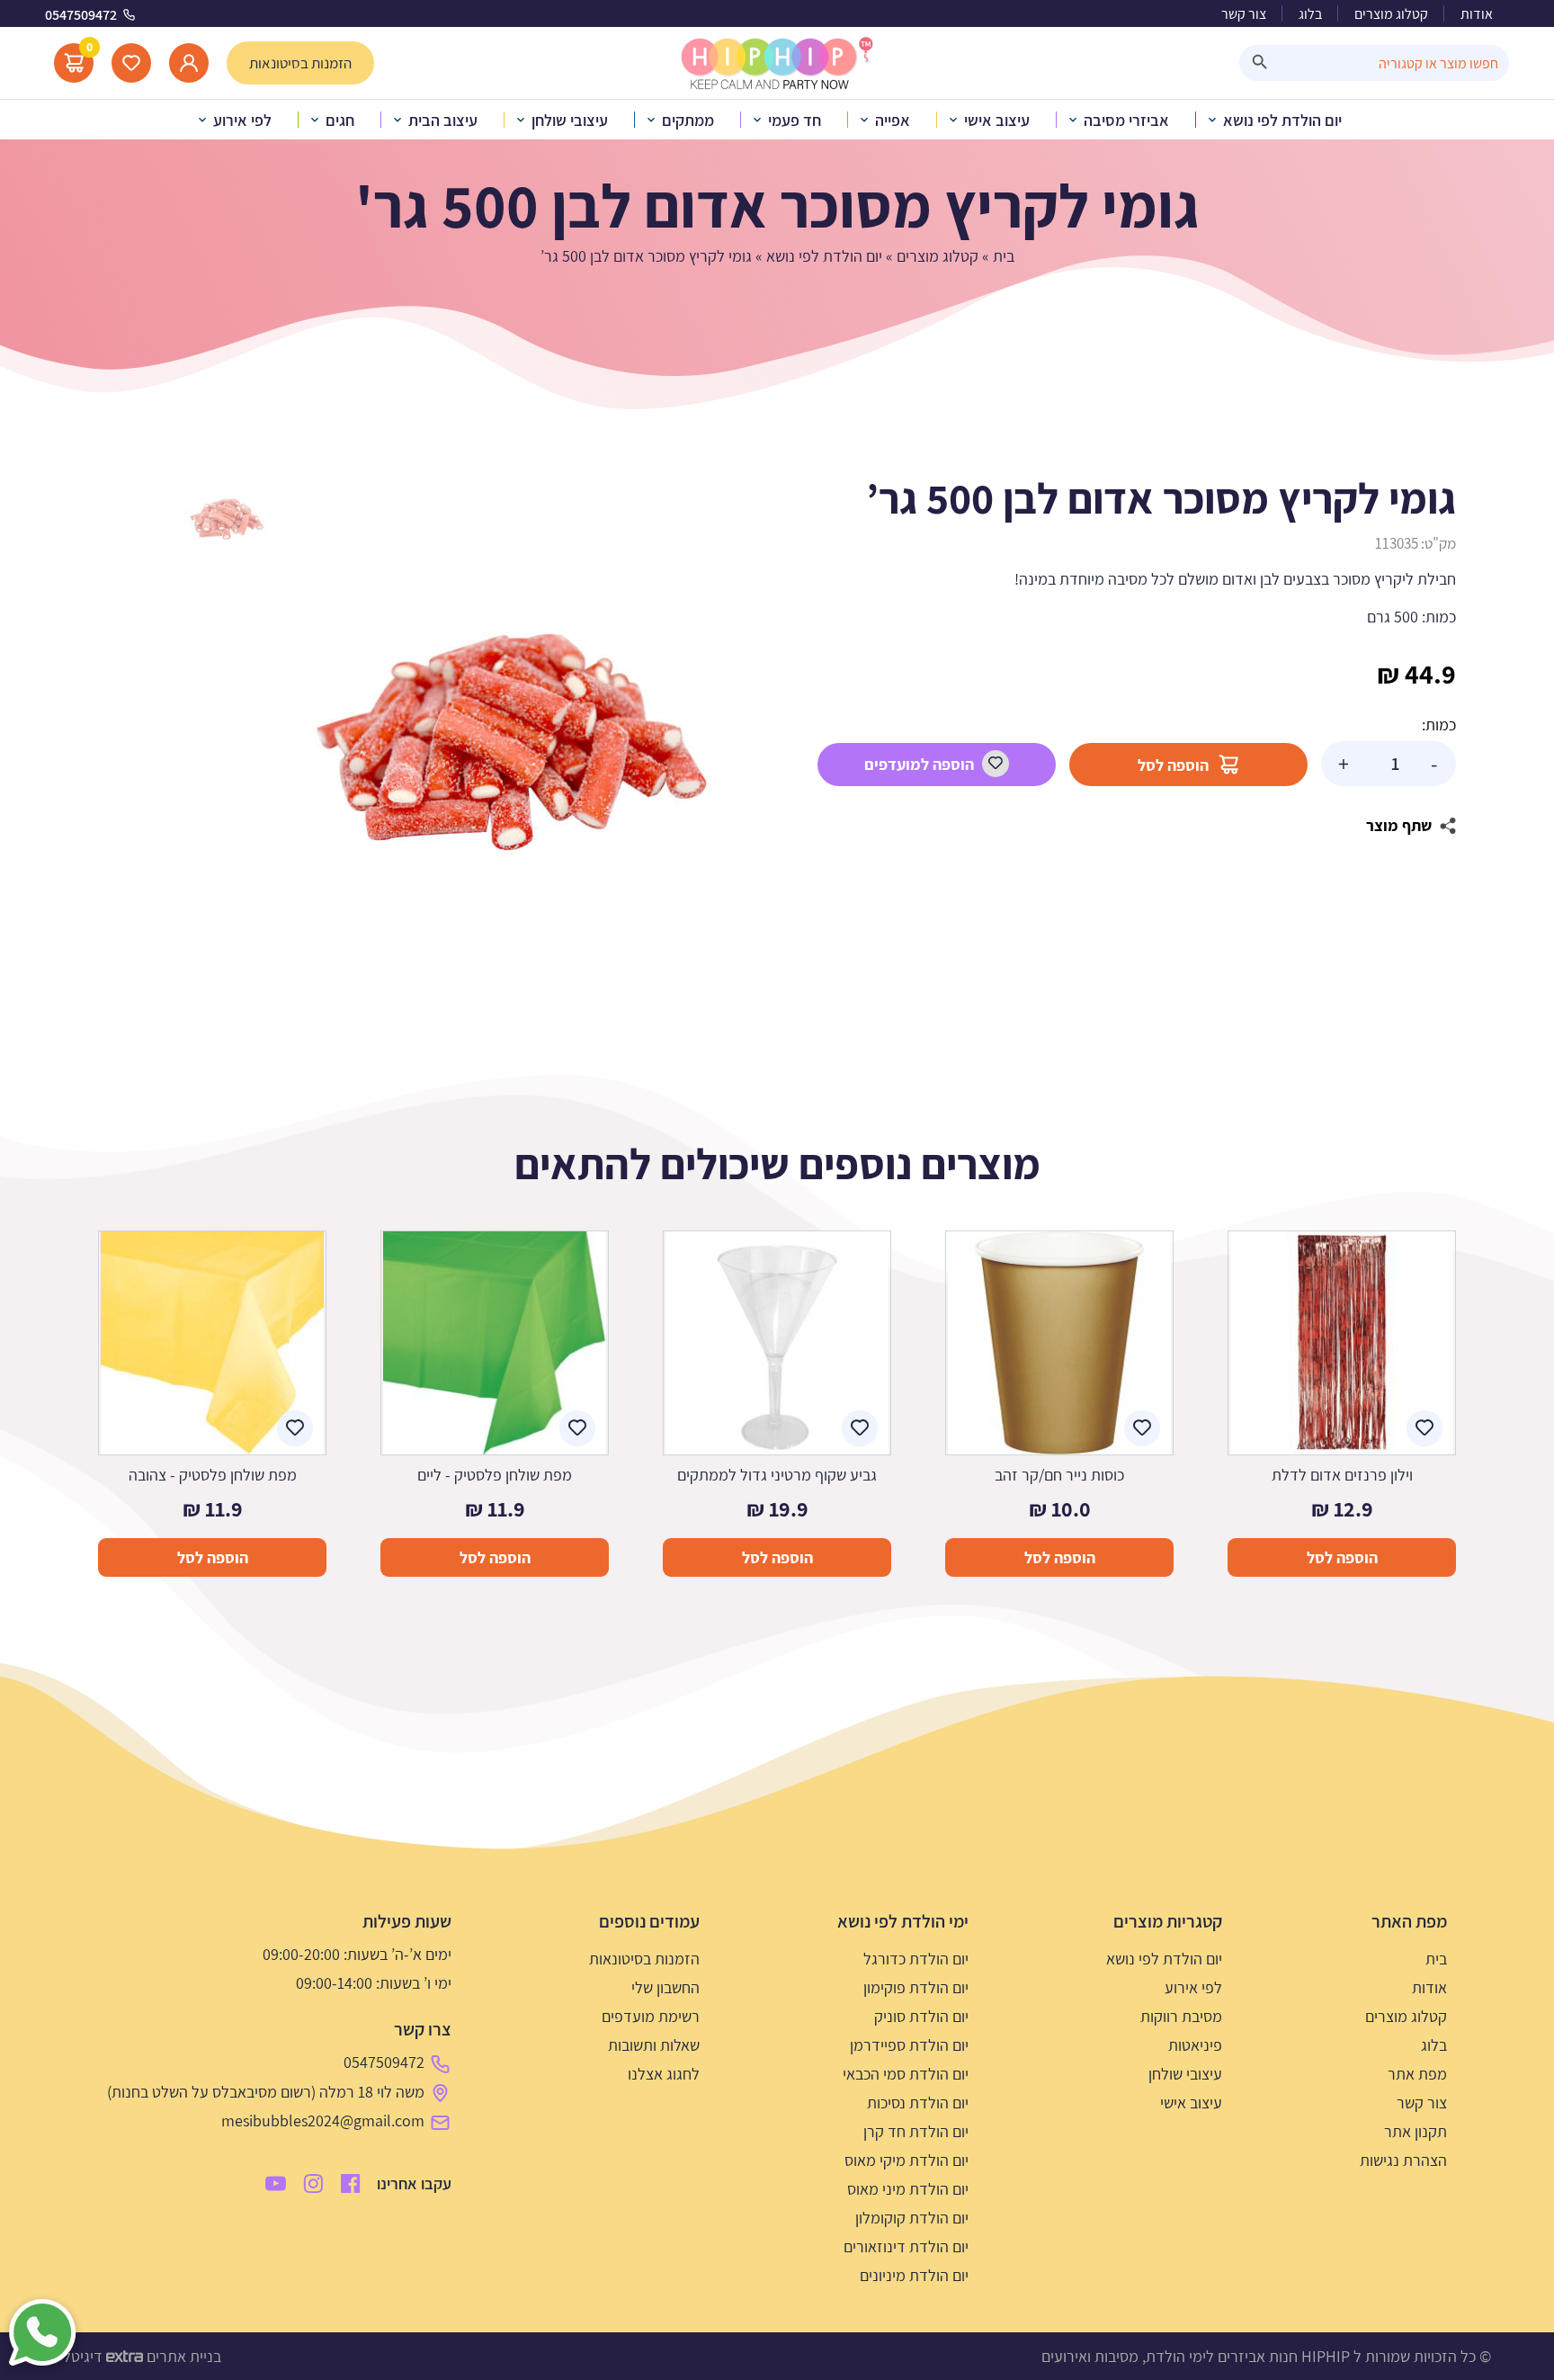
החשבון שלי (665, 1987)
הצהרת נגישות (1403, 2160)
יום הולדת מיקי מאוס (906, 2160)
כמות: (1439, 725)
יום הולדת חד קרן (916, 2131)
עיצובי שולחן (1185, 2074)
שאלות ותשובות (654, 2045)
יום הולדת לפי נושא (824, 256)
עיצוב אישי (1191, 2103)
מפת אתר (1417, 2074)
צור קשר (1244, 14)
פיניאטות (1195, 2045)
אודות (1477, 14)
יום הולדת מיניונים (914, 2275)
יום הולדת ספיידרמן (909, 2045)
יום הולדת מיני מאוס (908, 2189)
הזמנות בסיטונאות (644, 1959)
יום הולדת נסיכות (918, 2103)
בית (1004, 256)
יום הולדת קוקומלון (912, 2218)
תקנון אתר (1416, 2131)
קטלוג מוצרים (1391, 14)
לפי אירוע (1193, 1987)
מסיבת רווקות (1181, 2016)
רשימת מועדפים (651, 2016)
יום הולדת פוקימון (916, 1987)
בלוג (1310, 14)
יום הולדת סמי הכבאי (906, 2074)
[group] (512, 742)
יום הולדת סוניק (921, 2016)
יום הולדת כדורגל (916, 1959)
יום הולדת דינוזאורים (906, 2246)
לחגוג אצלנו (664, 2074)
